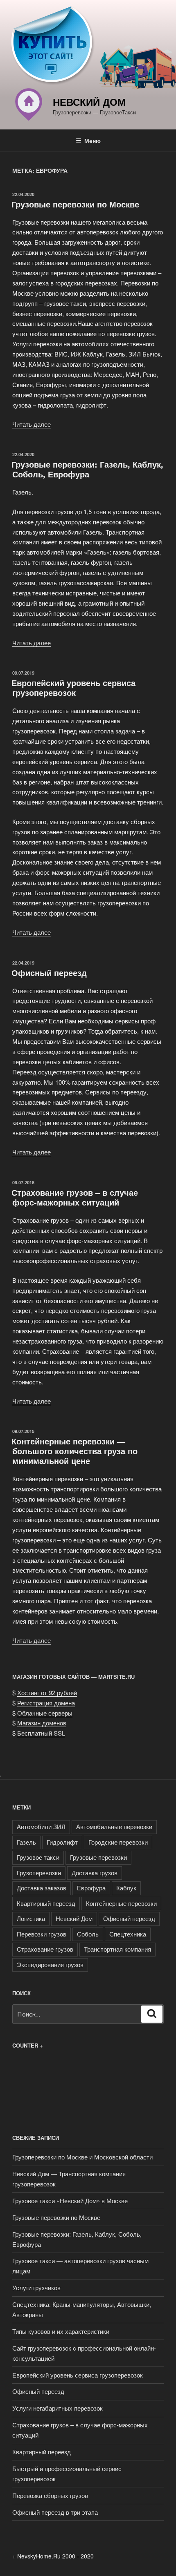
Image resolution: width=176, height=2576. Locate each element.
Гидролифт (62, 1842)
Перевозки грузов (42, 1934)
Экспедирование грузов (50, 1964)
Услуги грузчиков (36, 2287)
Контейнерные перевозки (121, 1903)
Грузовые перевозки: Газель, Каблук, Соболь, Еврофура (87, 469)
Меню (93, 140)
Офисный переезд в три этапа (55, 2512)
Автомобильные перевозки (114, 1826)
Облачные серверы (45, 1713)
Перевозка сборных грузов (50, 2495)
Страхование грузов (45, 1949)
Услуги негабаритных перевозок (58, 2408)
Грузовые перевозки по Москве (75, 204)
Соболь (88, 1934)
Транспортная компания (117, 1949)
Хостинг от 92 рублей (47, 1692)
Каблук (126, 1888)
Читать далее (32, 424)
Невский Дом (89, 102)
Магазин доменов (42, 1723)
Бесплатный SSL (41, 1733)
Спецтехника (128, 1934)
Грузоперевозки (39, 1873)
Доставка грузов (95, 1873)
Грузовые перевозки (98, 1857)
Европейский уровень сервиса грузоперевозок (73, 687)
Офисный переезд (49, 973)
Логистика (31, 1918)
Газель (26, 1842)
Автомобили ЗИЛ (41, 1826)
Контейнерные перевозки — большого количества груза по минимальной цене (74, 1451)
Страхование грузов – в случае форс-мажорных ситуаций (75, 1197)
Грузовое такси (38, 1857)
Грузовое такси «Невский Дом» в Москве (70, 2201)
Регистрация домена (46, 1703)
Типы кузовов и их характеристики (61, 2331)
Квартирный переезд (46, 1903)
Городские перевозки (118, 1842)
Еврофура (91, 1888)
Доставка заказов (42, 1888)
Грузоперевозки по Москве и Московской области (82, 2157)
